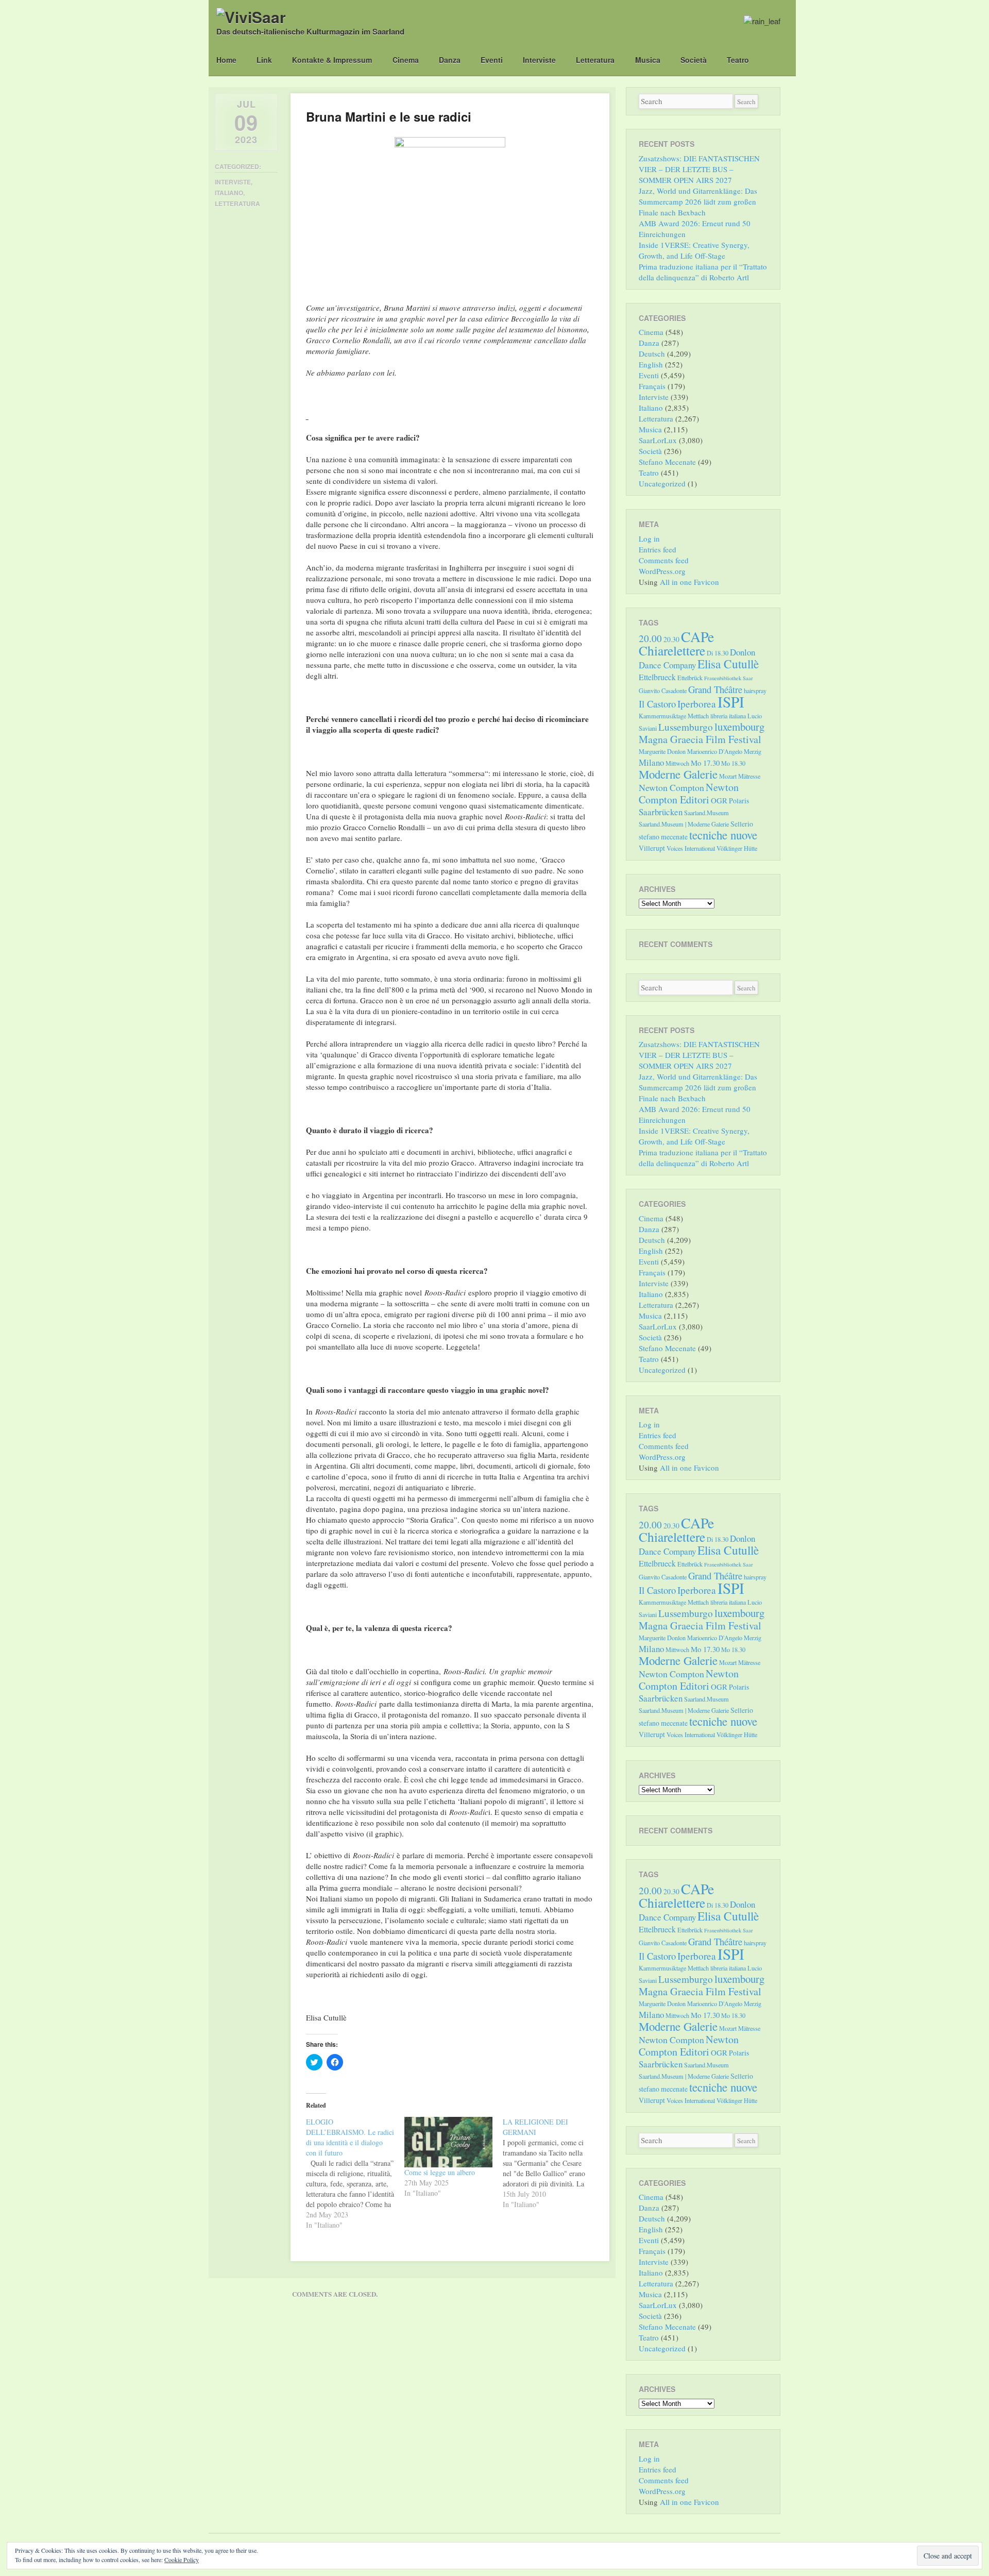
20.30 (671, 639)
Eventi (492, 60)
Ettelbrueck (657, 677)
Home (226, 60)
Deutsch (652, 353)
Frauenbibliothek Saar (729, 678)
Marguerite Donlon (662, 751)
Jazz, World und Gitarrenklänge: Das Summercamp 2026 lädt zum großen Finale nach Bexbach (698, 201)
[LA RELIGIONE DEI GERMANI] (552, 2163)
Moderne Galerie (678, 774)
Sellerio (742, 824)
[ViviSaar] (251, 17)
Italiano (229, 193)
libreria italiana (728, 716)
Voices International (691, 848)
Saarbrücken (661, 812)
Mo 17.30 (705, 763)
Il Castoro (657, 704)
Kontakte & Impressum (332, 60)
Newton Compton (671, 787)
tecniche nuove (723, 835)
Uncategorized (662, 483)
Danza (450, 60)
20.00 (650, 638)
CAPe (697, 637)
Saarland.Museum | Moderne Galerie (684, 824)
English (651, 364)
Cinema (406, 60)
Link (264, 60)
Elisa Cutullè (728, 664)
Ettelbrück (690, 678)
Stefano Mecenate (667, 462)
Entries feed (658, 549)
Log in (649, 538)
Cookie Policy (182, 2560)
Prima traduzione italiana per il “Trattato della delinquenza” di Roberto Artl (703, 272)
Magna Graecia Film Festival (700, 739)
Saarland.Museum (706, 813)
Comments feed (664, 560)
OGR (719, 800)
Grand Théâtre (715, 689)
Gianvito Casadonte (663, 691)
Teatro (738, 60)
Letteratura (595, 60)
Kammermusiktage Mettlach (674, 716)
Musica (648, 60)
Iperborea (697, 704)
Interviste (539, 60)
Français (652, 386)
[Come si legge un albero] (448, 2142)
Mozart (728, 776)
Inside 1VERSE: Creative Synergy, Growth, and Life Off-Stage (694, 250)
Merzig (753, 751)
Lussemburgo (686, 727)
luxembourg (739, 727)
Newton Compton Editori (689, 793)
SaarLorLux (658, 440)
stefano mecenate (663, 837)
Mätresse (749, 776)
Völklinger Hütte (737, 848)
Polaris (739, 801)
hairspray (755, 691)
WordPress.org (662, 571)
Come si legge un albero (440, 2172)
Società (694, 60)
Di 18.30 (718, 653)
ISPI (731, 702)
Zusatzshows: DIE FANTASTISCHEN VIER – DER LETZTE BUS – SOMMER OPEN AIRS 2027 (699, 169)
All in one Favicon (689, 582)
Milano (651, 762)
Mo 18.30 (733, 763)
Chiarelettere (672, 650)
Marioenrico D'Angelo (715, 751)
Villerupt (652, 848)
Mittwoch (677, 763)
